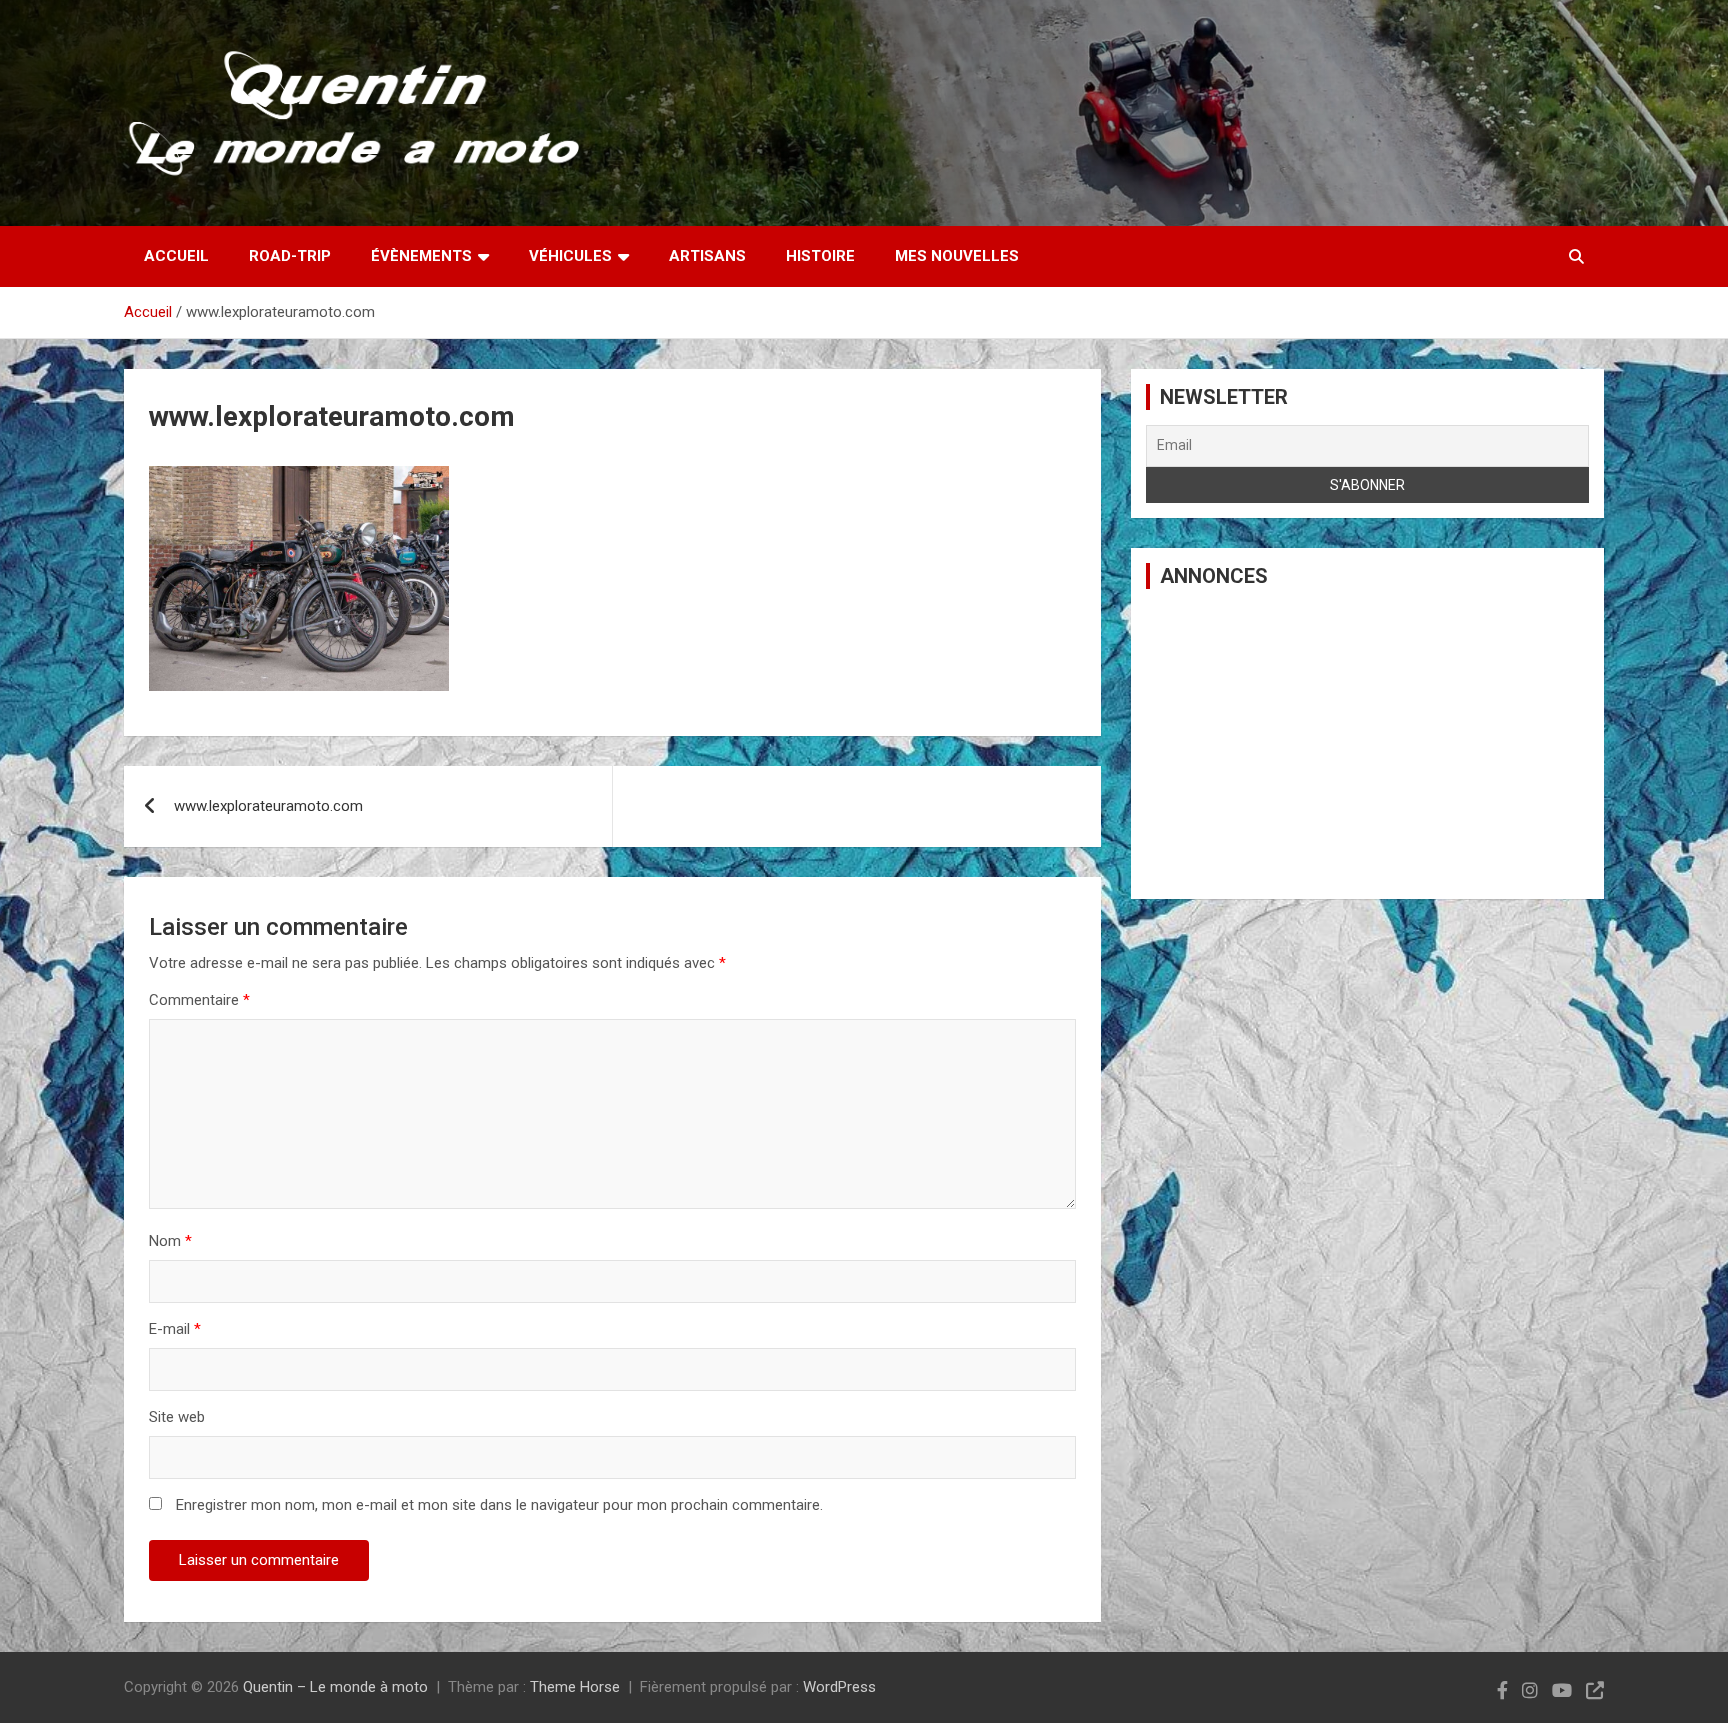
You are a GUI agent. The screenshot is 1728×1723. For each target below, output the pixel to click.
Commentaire (199, 1000)
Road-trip (290, 256)
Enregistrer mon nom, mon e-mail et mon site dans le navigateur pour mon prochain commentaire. (499, 1505)
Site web (177, 1417)
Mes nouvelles (957, 256)
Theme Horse (575, 1687)
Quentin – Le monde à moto (335, 1687)
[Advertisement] (1367, 744)
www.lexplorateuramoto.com (268, 806)
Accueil (176, 256)
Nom (170, 1241)
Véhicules (570, 256)
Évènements (421, 256)
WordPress (839, 1687)
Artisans (707, 256)
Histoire (820, 256)
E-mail (175, 1329)
